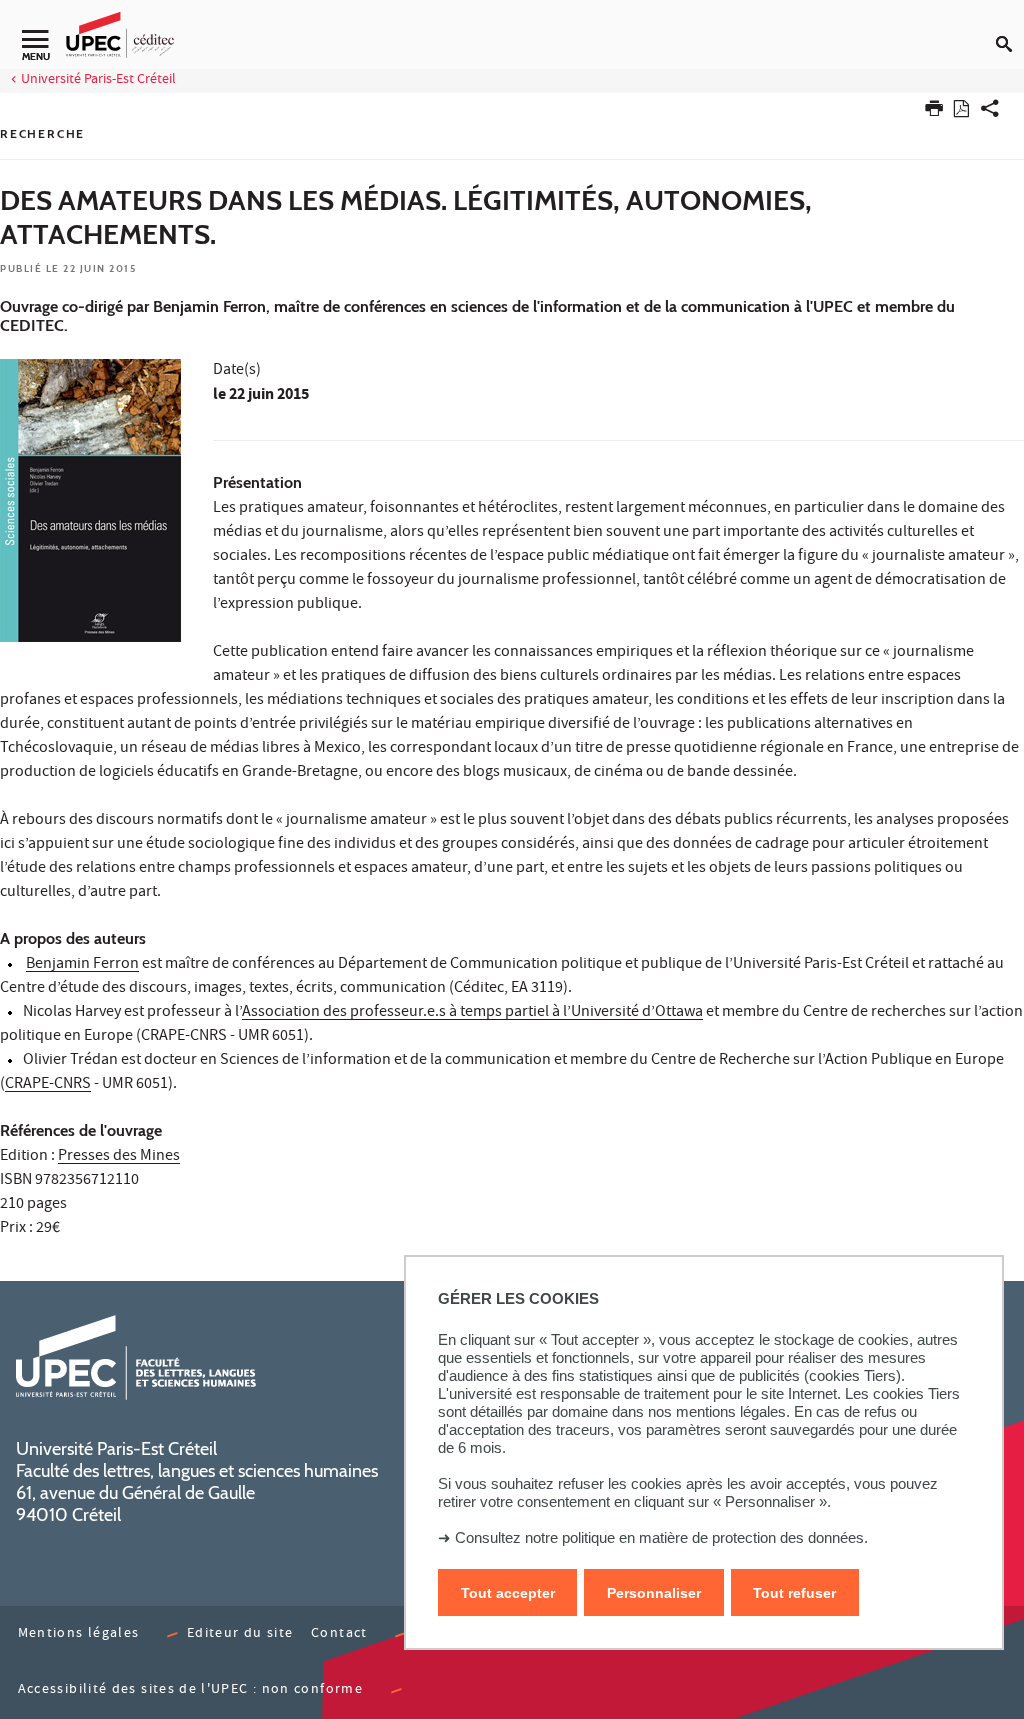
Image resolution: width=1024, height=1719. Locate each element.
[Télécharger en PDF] (961, 112)
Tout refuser (794, 1593)
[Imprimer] (934, 112)
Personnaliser (654, 1593)
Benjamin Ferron (82, 965)
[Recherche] (1010, 28)
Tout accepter (508, 1593)
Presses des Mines (119, 1157)
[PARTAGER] (990, 112)
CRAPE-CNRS (48, 1085)
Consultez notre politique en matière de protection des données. (661, 1537)
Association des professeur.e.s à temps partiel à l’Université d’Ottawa (472, 1013)
